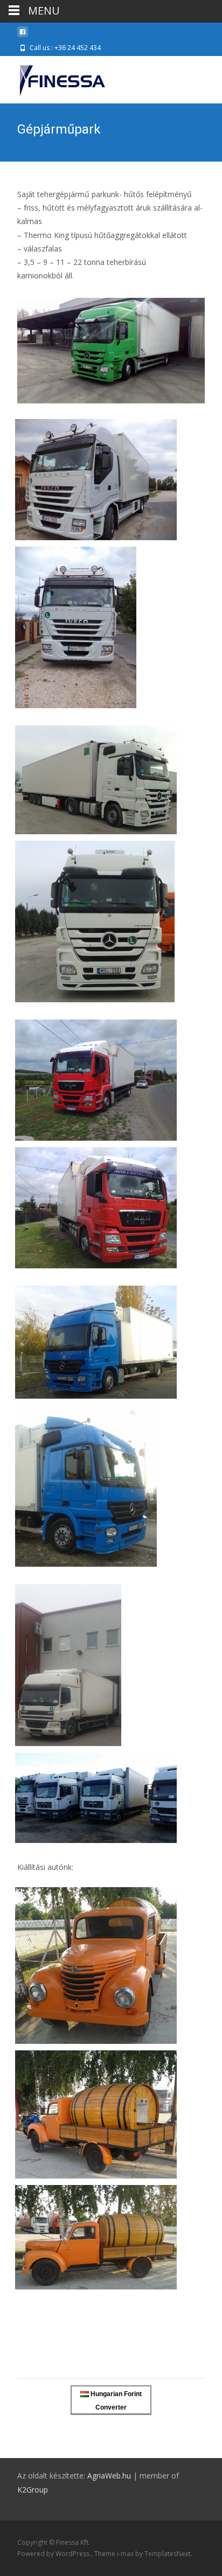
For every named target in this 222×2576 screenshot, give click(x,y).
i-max (126, 2554)
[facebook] (23, 36)
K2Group (33, 2490)
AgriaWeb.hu (109, 2476)
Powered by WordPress (54, 2554)
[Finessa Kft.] (53, 78)
